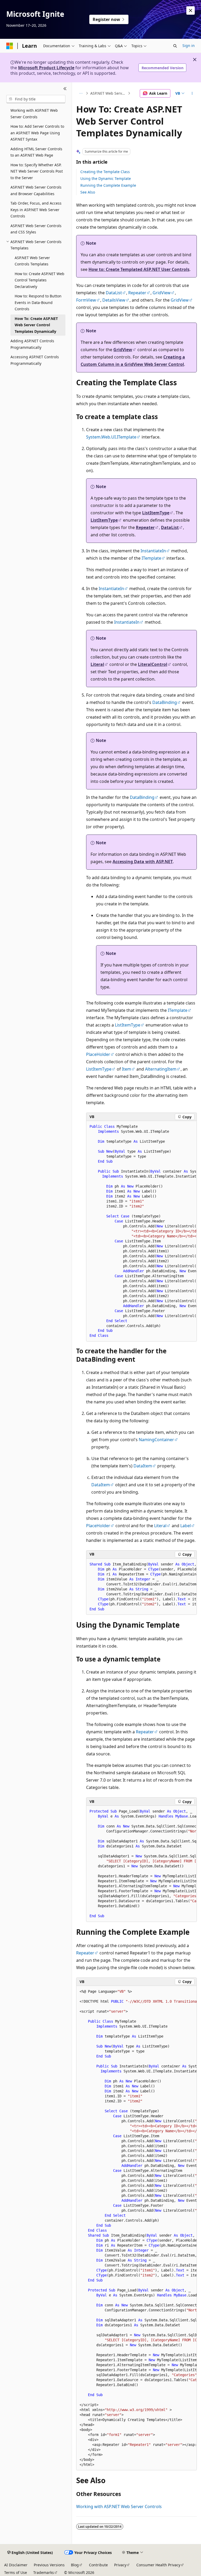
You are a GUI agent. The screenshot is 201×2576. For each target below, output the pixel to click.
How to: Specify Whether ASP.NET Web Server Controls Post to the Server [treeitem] (37, 171)
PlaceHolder (98, 1054)
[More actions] (192, 93)
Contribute (98, 2565)
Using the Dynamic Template (106, 178)
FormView (86, 300)
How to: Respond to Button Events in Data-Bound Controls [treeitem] (38, 302)
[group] (141, 1231)
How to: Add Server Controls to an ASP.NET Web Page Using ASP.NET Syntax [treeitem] (37, 133)
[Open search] (175, 46)
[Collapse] (65, 89)
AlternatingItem (161, 1069)
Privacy (120, 2565)
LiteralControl (153, 664)
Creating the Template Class (105, 172)
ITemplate (151, 558)
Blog (75, 2565)
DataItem (143, 1466)
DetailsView (114, 300)
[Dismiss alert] (191, 10)
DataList (114, 293)
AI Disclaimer (16, 2565)
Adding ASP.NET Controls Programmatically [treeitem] (32, 344)
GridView (162, 293)
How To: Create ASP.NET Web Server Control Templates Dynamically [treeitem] (36, 325)
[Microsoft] (10, 46)
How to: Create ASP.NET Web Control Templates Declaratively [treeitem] (40, 280)
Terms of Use (16, 2572)
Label (186, 1526)
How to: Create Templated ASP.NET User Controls (139, 269)
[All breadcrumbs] (81, 93)
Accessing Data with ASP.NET (143, 862)
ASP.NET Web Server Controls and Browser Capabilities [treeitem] (36, 190)
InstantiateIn (153, 551)
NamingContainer (156, 1440)
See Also (88, 192)
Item (127, 1069)
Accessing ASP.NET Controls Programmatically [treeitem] (35, 360)
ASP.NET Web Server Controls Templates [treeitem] (32, 261)
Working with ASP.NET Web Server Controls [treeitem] (34, 114)
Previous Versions (49, 2565)
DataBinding (165, 702)
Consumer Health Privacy (158, 2565)
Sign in (189, 46)
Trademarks (44, 2572)
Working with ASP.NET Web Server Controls (119, 2506)
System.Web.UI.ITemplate (111, 437)
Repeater (137, 293)
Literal (97, 664)
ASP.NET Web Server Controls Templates (109, 93)
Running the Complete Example (108, 185)
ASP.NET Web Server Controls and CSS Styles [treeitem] (36, 229)
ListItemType (156, 513)
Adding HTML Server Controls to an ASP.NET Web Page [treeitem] (36, 152)
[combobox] (36, 99)
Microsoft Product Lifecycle (46, 68)
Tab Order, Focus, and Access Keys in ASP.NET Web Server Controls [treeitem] (36, 210)
